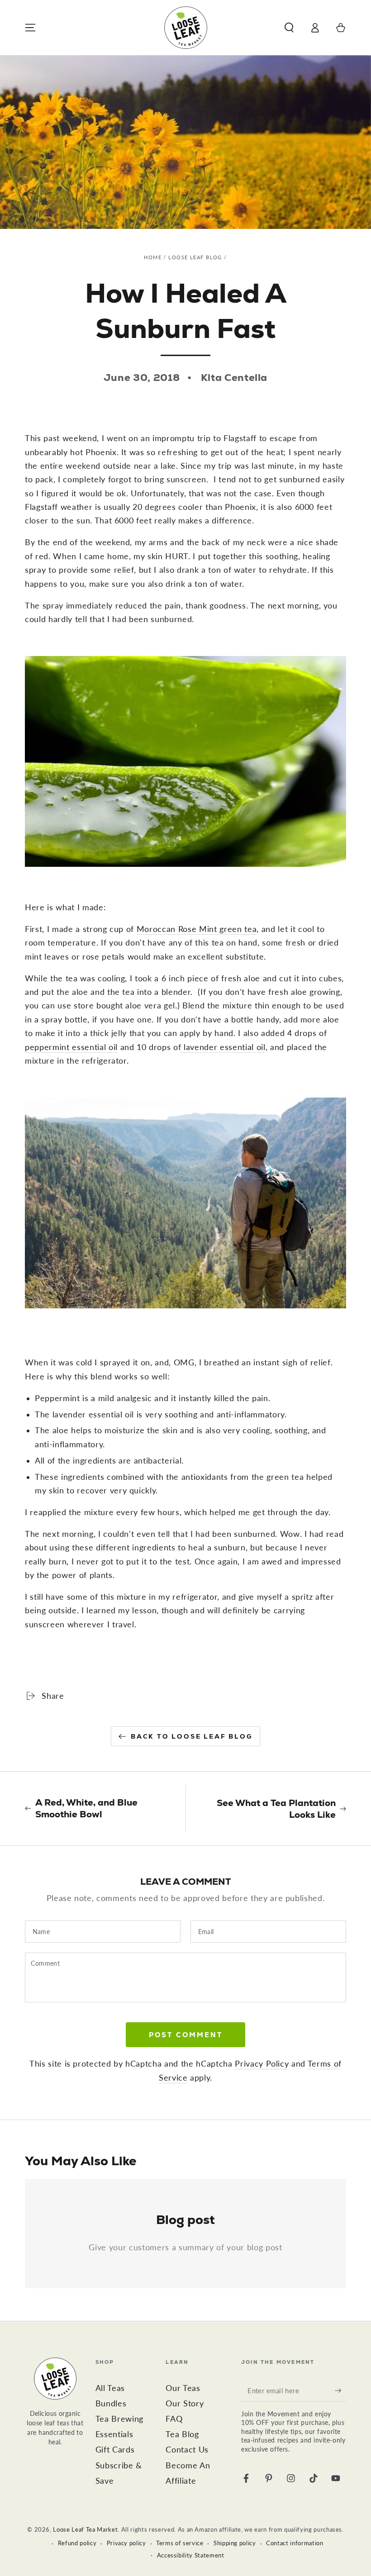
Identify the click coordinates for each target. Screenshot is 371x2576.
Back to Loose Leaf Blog (192, 1736)
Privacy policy (126, 2543)
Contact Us (187, 2450)
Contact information (295, 2543)
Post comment (186, 2035)
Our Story (185, 2403)
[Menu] (31, 28)
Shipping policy (235, 2543)
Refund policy (77, 2543)
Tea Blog (182, 2434)
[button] (289, 28)
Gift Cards (115, 2450)
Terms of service (180, 2543)
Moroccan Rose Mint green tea (197, 929)
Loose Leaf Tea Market (85, 2529)
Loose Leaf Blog (195, 257)
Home (153, 257)
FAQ (174, 2419)
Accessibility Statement (191, 2555)
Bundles (111, 2403)
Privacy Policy (262, 2064)
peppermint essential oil (71, 1047)
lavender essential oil (223, 1047)
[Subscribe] (340, 2391)
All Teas (110, 2388)
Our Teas (183, 2388)
